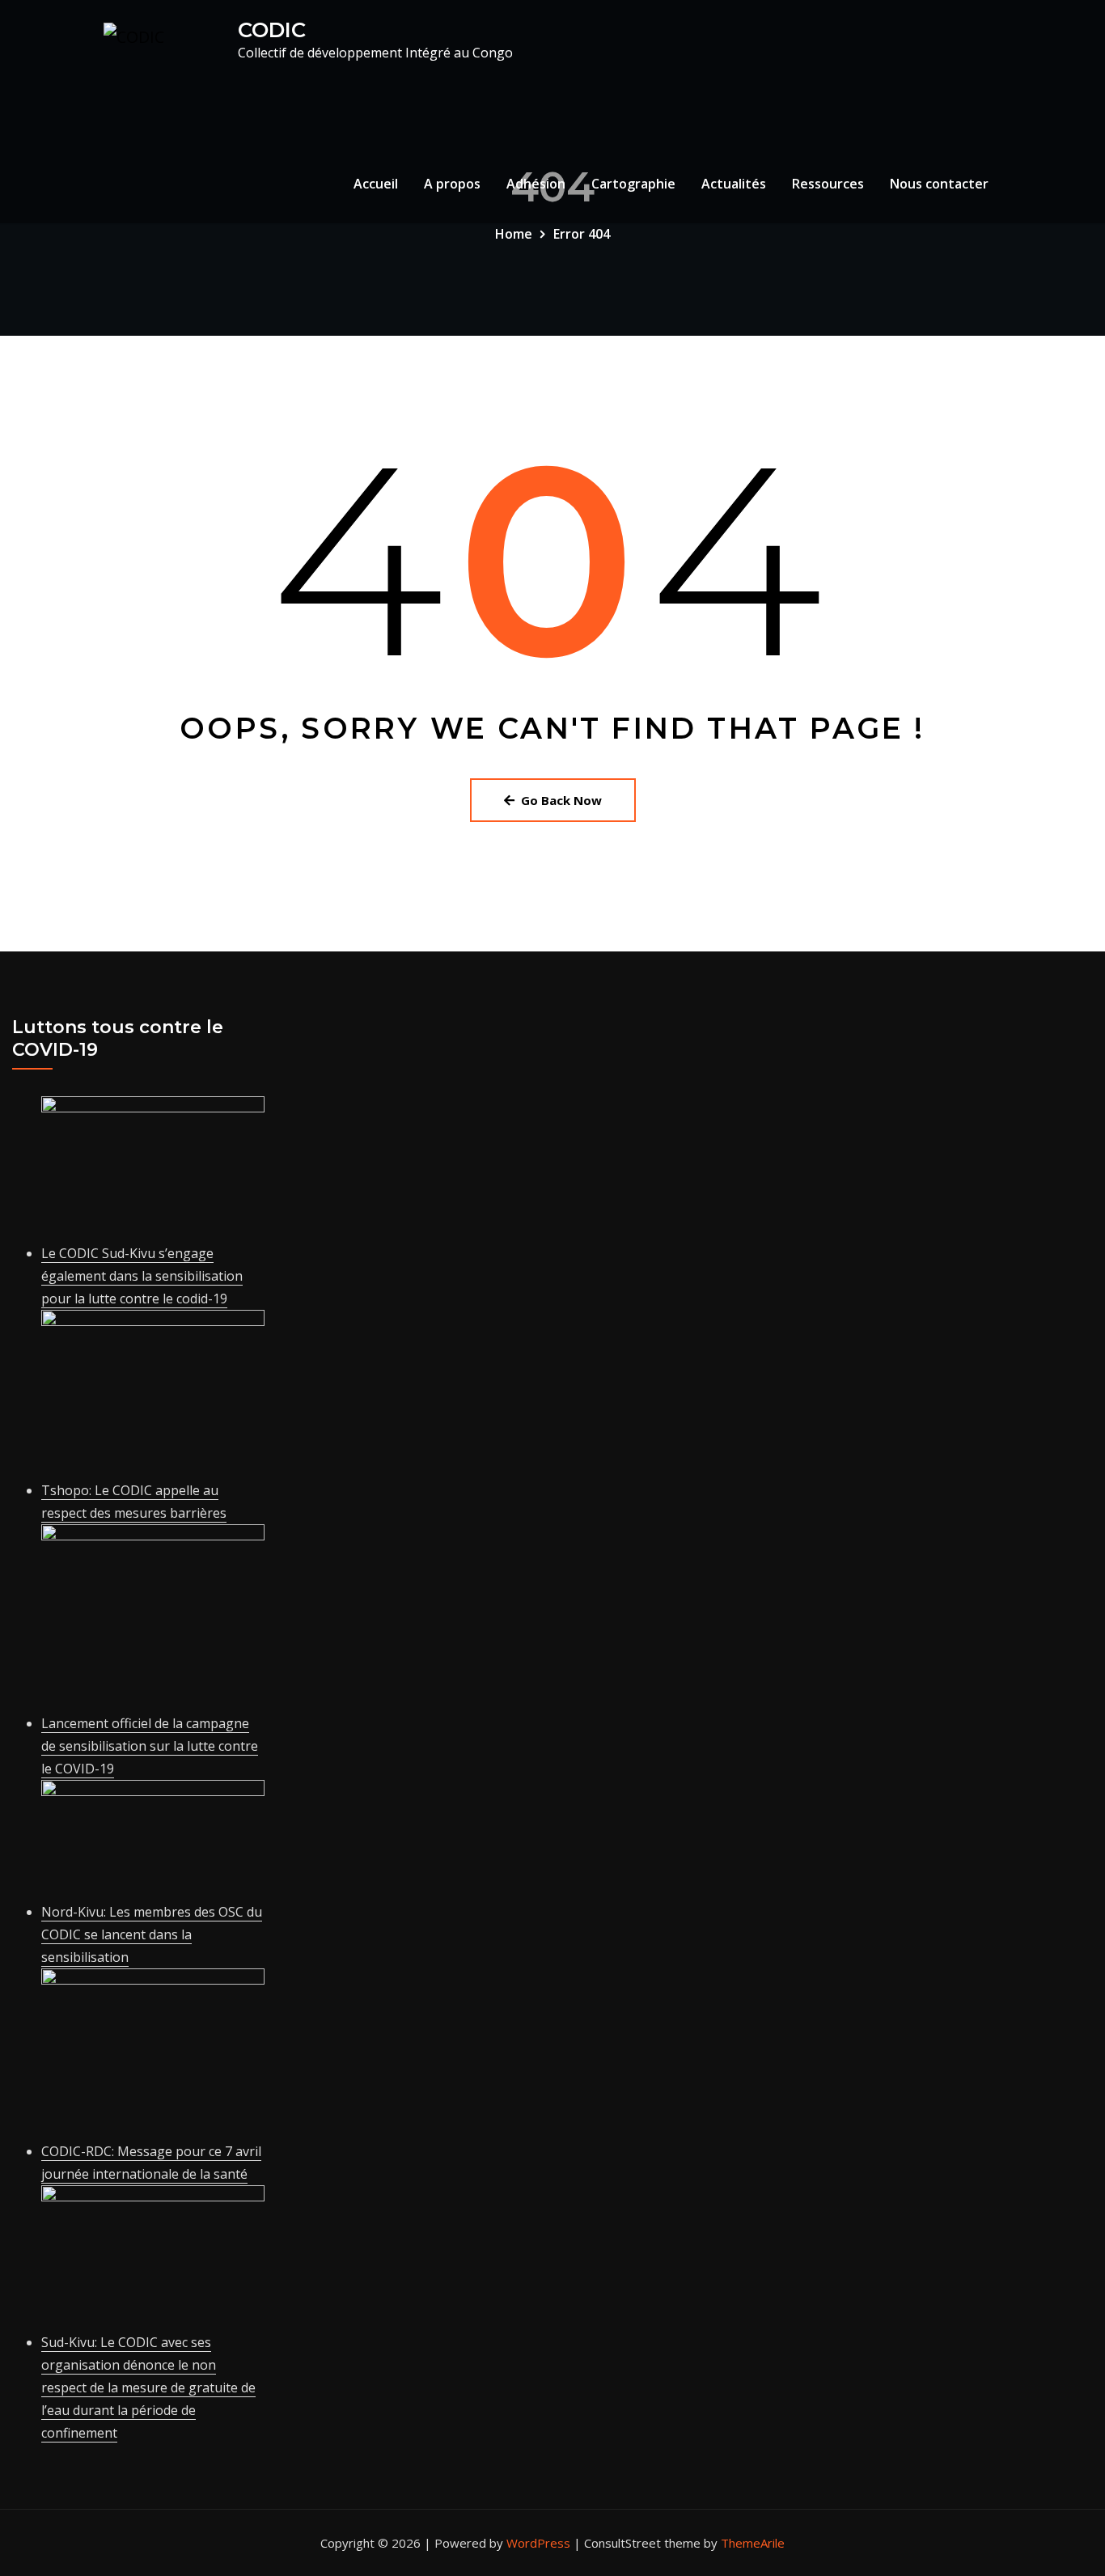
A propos (452, 184)
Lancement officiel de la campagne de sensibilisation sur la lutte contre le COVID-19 (150, 1746)
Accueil (376, 184)
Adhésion (536, 184)
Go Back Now (561, 800)
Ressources (828, 184)
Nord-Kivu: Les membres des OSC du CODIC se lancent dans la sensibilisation (152, 1934)
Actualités (734, 184)
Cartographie (633, 184)
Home (514, 234)
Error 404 (582, 234)
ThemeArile (753, 2543)
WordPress (538, 2543)
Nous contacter (939, 184)
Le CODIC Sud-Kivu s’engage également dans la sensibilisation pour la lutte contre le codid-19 (142, 1276)
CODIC (272, 30)
